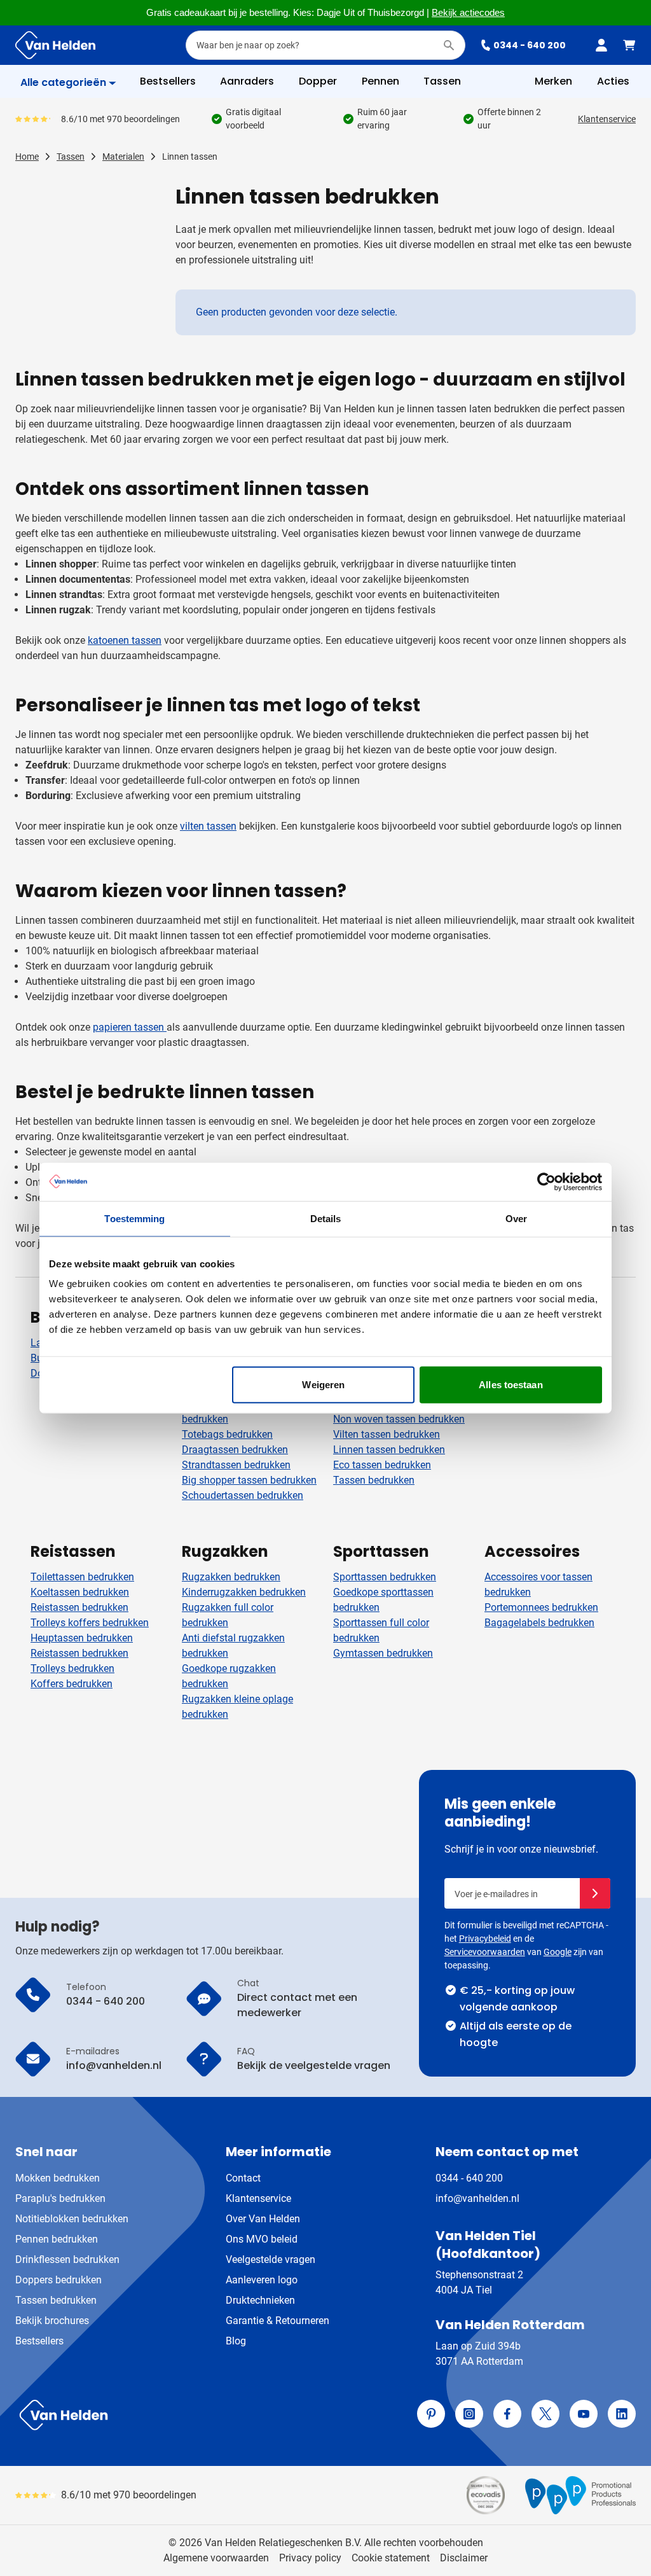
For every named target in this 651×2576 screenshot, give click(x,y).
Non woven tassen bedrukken (399, 1419)
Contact (243, 2178)
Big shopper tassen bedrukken (249, 1480)
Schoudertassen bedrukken (243, 1495)
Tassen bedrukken (374, 1480)
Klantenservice (607, 119)
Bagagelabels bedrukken (539, 1623)
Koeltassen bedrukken (80, 1592)
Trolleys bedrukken (72, 1668)
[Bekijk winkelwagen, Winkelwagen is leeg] (629, 45)
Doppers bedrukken (58, 2280)
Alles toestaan (511, 1385)
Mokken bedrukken (58, 2178)
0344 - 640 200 (530, 45)
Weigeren (323, 1385)
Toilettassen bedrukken (82, 1577)
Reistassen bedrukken (79, 1607)
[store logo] (168, 2415)
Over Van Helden (263, 2219)
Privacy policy (310, 2558)
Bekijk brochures (52, 2321)
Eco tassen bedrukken (382, 1465)
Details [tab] (326, 1218)
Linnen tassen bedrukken (389, 1450)
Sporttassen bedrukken (385, 1577)
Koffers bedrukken (72, 1684)
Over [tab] (516, 1218)
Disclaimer (464, 2558)
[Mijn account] (601, 45)
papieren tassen (130, 1027)
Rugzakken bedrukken (231, 1577)
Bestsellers (39, 2341)
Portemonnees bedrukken (541, 1607)
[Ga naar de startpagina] (55, 45)
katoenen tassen (125, 640)
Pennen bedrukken (57, 2239)
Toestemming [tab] (134, 1218)
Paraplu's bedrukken (60, 2198)
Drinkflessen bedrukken (67, 2259)
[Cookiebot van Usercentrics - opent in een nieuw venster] (546, 1181)
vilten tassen (208, 826)
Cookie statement (391, 2558)
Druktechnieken (260, 2300)
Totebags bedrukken (227, 1434)
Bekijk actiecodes (468, 13)
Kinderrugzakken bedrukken (244, 1592)
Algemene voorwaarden (216, 2558)
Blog (236, 2341)
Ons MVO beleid (262, 2239)
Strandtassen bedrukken (236, 1465)
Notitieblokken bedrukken (72, 2219)
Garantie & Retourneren (278, 2321)
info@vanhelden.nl (477, 2198)
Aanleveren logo (262, 2280)
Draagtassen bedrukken (235, 1450)
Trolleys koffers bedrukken (90, 1623)
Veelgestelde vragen (271, 2259)
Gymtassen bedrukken (383, 1653)
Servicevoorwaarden (485, 1952)
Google (558, 1952)
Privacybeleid (485, 1939)
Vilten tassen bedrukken (387, 1434)
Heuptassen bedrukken (82, 1638)
